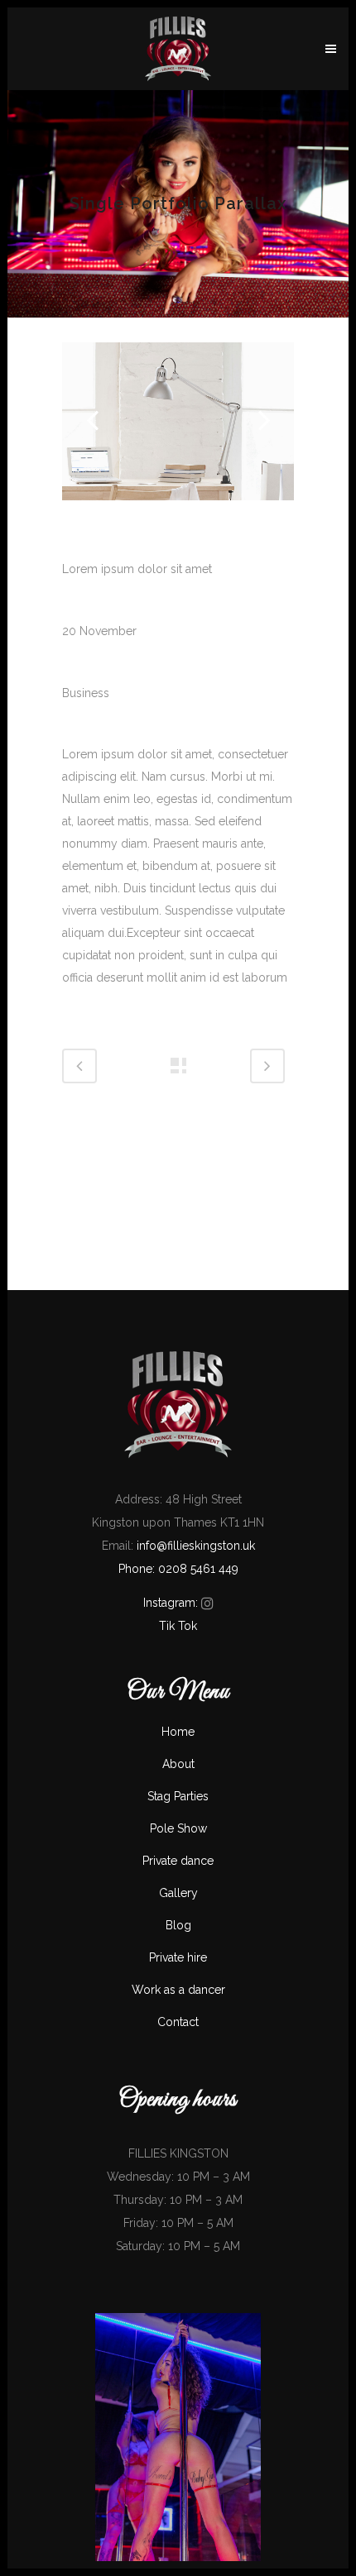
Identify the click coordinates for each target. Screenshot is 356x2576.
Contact (178, 2022)
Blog (178, 1925)
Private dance (178, 1861)
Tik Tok (178, 1626)
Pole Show (178, 1828)
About (178, 1764)
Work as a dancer (178, 1990)
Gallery (178, 1893)
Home (178, 1732)
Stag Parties (178, 1796)
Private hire (178, 1957)
